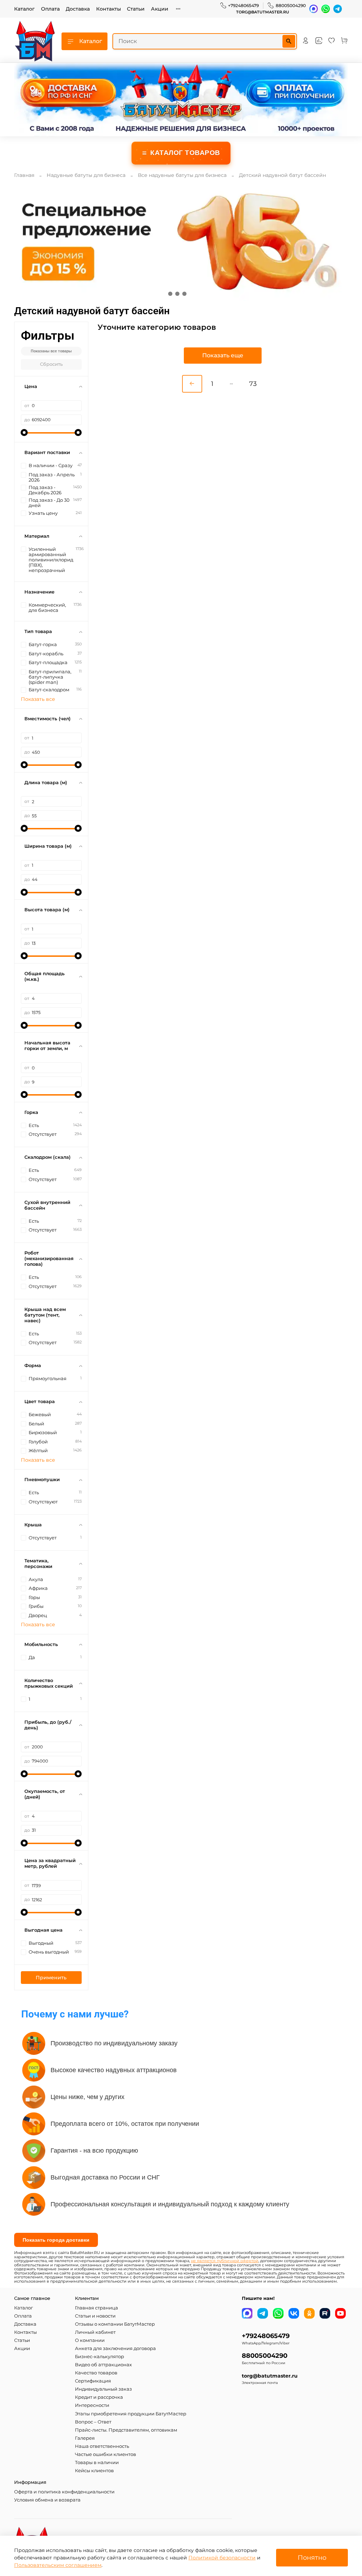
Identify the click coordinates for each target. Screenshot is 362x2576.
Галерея (85, 2438)
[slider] (24, 433)
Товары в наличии (97, 2462)
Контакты (109, 9)
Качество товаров (96, 2373)
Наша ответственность (102, 2446)
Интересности (92, 2405)
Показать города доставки (56, 2240)
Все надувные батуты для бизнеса (182, 175)
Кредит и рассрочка (99, 2397)
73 (253, 384)
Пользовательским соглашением (58, 2565)
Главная (24, 175)
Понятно (312, 2557)
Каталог (24, 9)
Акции (160, 9)
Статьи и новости (95, 2316)
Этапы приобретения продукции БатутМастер (131, 2414)
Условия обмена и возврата (47, 2500)
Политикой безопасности (222, 2558)
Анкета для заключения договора (115, 2348)
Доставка (78, 9)
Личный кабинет (95, 2332)
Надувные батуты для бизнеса (86, 175)
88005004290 (291, 5)
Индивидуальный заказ (103, 2389)
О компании (90, 2340)
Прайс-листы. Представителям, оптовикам (126, 2430)
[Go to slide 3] (185, 294)
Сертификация (93, 2381)
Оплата (50, 9)
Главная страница (97, 2308)
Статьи (136, 9)
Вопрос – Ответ (93, 2422)
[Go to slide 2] (177, 294)
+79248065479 (243, 5)
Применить (51, 1978)
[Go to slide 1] (170, 294)
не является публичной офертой (225, 2261)
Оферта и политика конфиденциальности (64, 2492)
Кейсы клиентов (94, 2471)
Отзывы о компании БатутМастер (115, 2324)
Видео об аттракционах (103, 2365)
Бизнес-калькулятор (100, 2357)
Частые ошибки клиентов (106, 2454)
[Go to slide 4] (192, 294)
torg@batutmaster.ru (263, 12)
